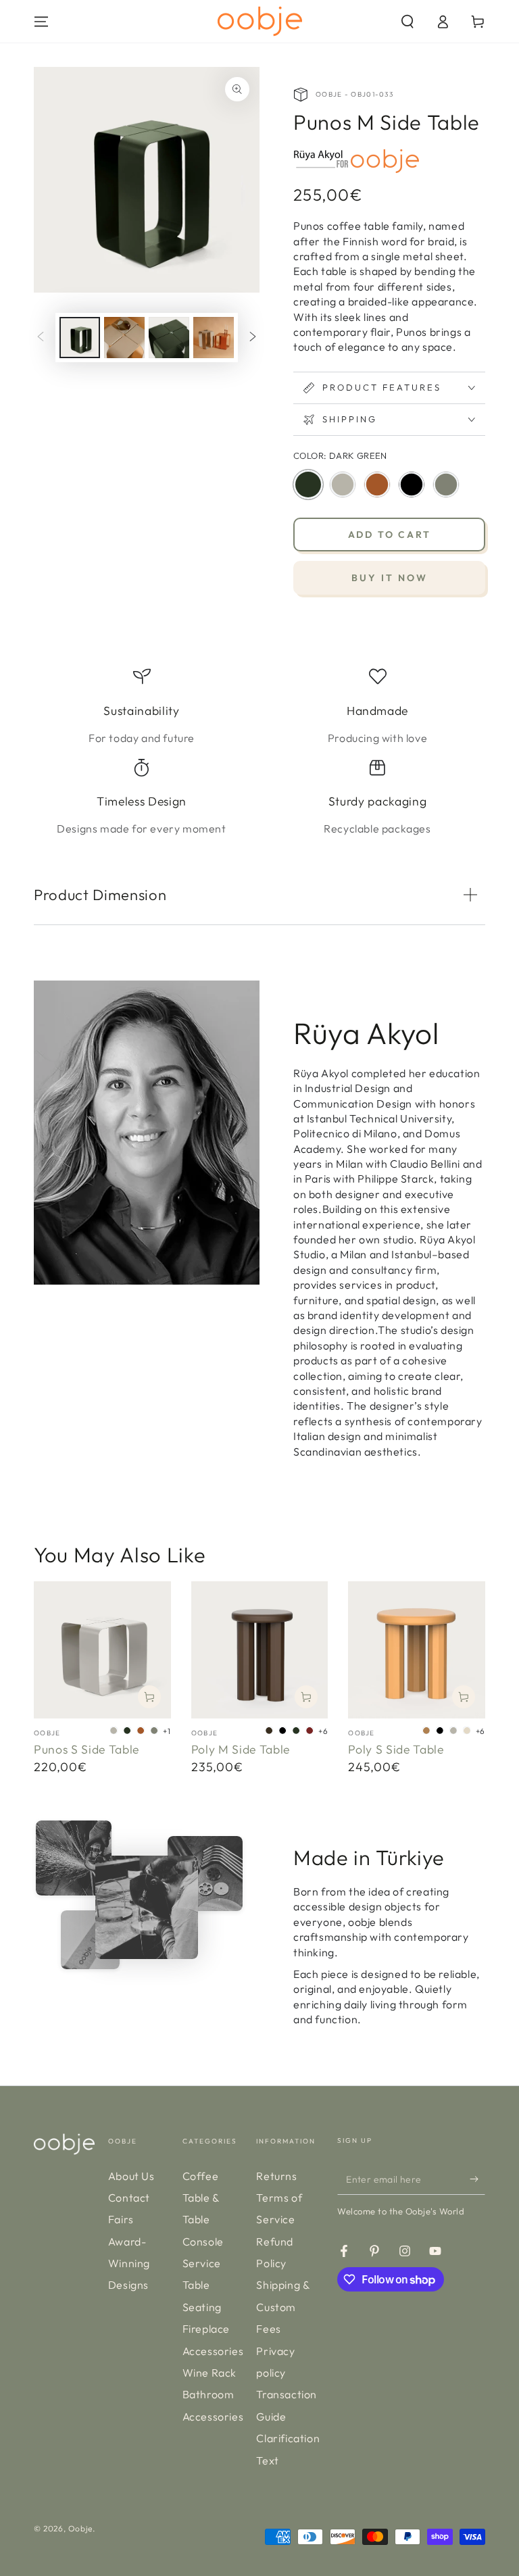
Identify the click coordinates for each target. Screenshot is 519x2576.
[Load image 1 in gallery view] (80, 338)
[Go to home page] (260, 21)
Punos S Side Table (86, 1749)
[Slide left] (41, 338)
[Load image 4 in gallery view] (214, 338)
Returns (276, 2176)
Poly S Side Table (396, 1749)
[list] (259, 752)
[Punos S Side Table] (102, 1650)
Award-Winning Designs (129, 2263)
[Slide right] (253, 338)
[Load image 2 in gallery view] (124, 338)
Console (203, 2241)
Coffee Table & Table (201, 2198)
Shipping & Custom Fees (283, 2307)
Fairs (121, 2219)
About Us (131, 2176)
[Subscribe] (477, 2179)
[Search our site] (407, 22)
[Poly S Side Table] (417, 1650)
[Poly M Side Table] (260, 1650)
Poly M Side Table (241, 1749)
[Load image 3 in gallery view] (169, 338)
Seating (202, 2307)
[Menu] (41, 22)
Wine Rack (209, 2373)
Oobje (80, 2528)
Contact (129, 2198)
